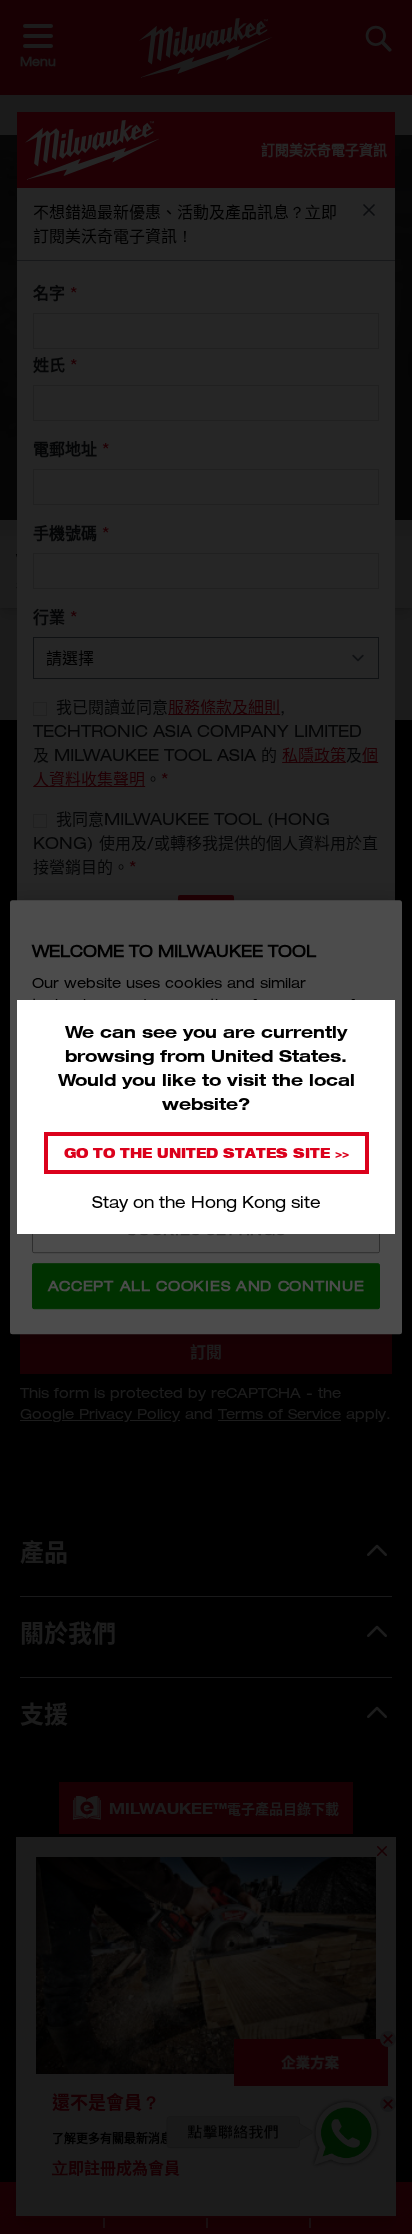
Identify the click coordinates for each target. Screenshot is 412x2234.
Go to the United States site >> (206, 1152)
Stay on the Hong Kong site (206, 1202)
